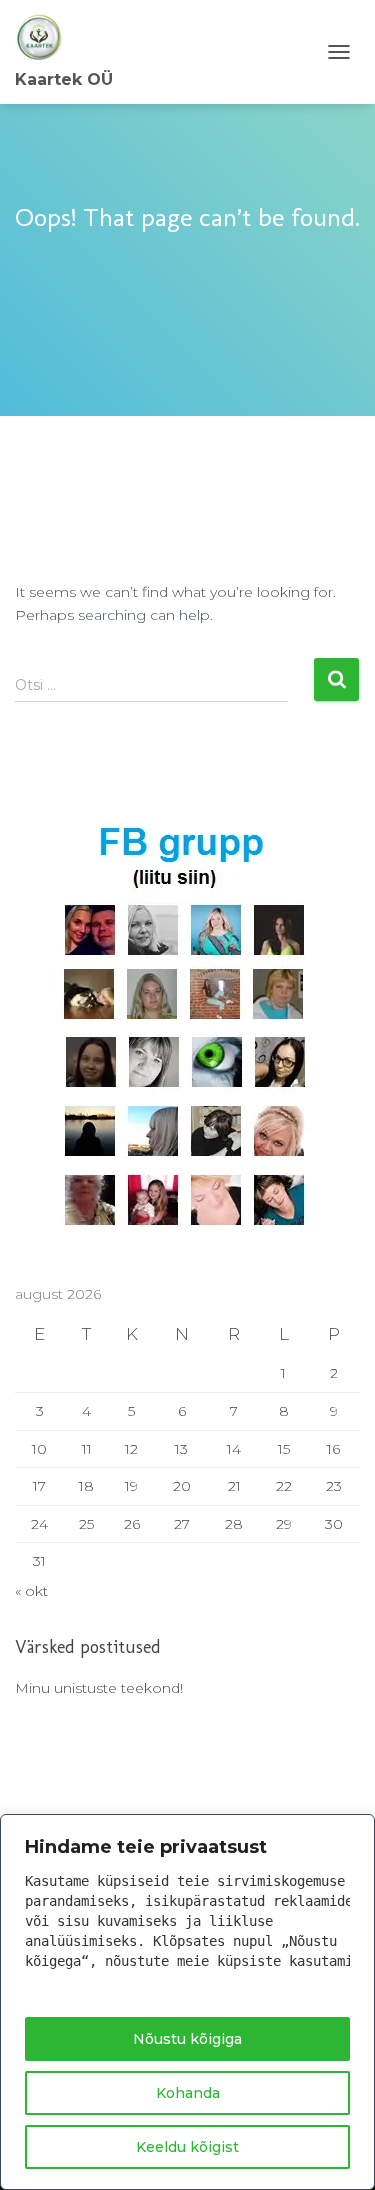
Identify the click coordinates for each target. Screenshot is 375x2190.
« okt (31, 1591)
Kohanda (188, 2093)
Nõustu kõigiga (187, 2039)
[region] (187, 2002)
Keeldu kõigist (187, 2147)
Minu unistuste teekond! (99, 1688)
